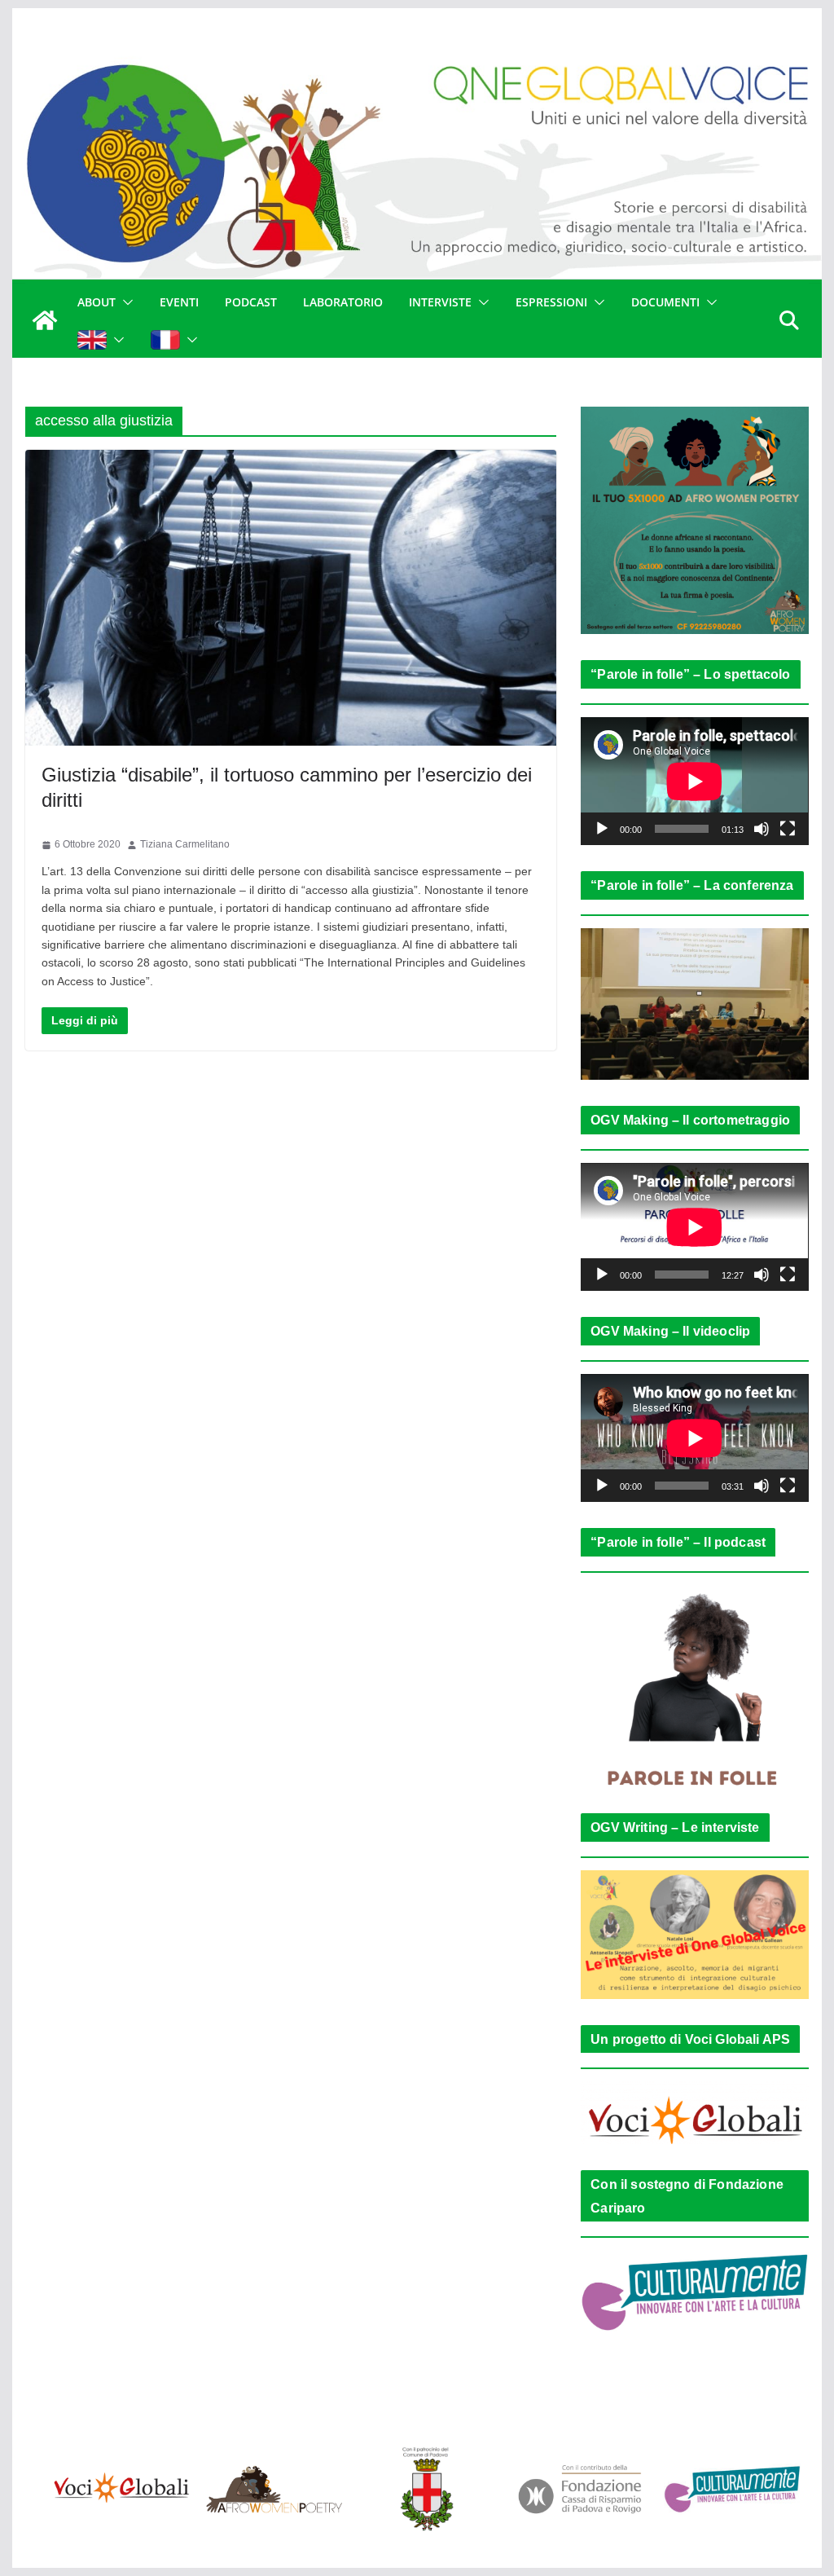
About (97, 302)
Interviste (440, 302)
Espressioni (551, 302)
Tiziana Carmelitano (185, 844)
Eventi (179, 302)
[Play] (602, 829)
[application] (694, 781)
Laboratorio (343, 302)
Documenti (665, 302)
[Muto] (762, 829)
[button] (125, 302)
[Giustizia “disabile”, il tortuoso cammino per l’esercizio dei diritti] (291, 598)
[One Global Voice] (45, 320)
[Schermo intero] (788, 829)
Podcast (251, 302)
